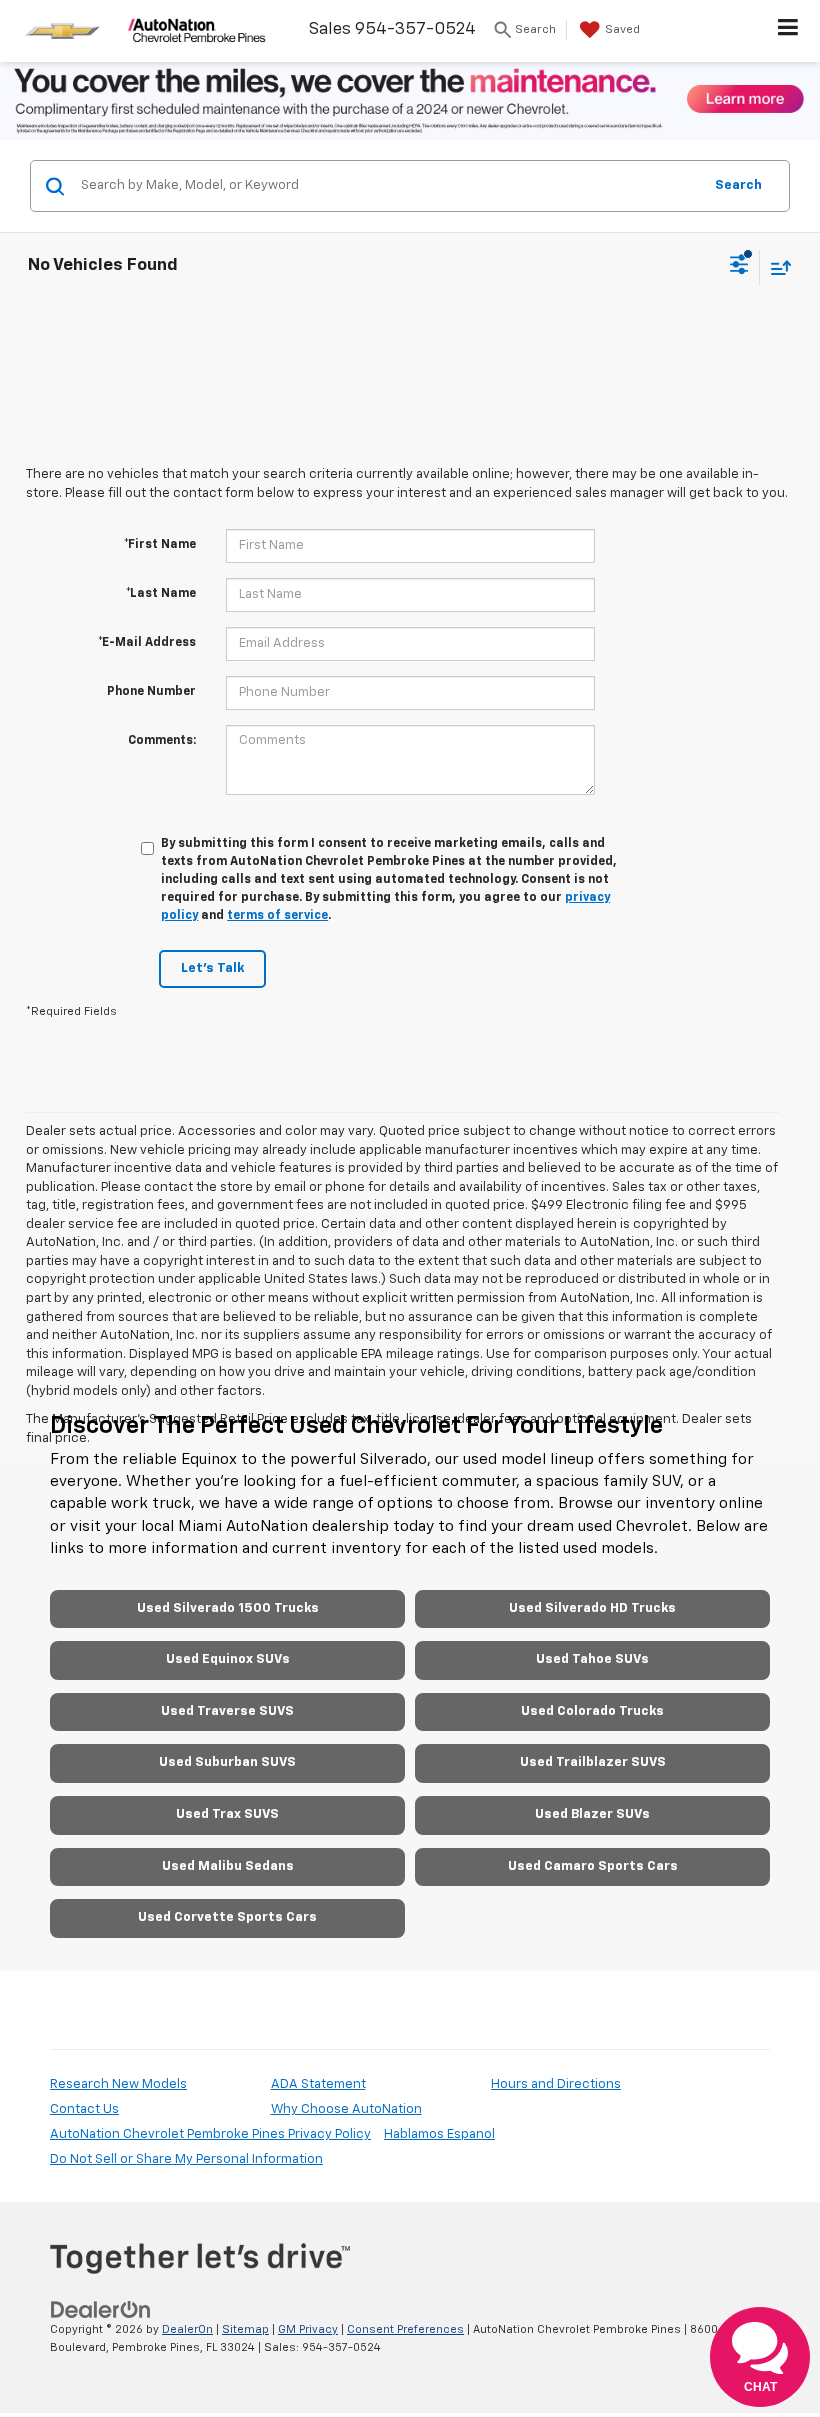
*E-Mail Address (147, 643)
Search (738, 185)
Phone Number (151, 692)
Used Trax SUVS (227, 1814)
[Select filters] (739, 267)
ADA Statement (318, 2084)
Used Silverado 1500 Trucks (228, 1608)
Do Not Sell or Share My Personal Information (186, 2159)
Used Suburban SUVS (227, 1762)
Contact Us (84, 2109)
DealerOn (187, 2329)
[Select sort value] (776, 267)
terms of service (277, 916)
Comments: (162, 741)
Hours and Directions (556, 2084)
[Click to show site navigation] (788, 31)
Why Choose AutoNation (346, 2109)
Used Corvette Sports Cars (227, 1917)
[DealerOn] (101, 2309)
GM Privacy (308, 2329)
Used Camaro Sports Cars (593, 1866)
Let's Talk (212, 968)
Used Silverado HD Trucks (592, 1608)
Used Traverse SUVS (227, 1711)
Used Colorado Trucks (592, 1711)
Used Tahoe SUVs (592, 1659)
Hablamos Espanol (439, 2134)
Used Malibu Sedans (228, 1866)
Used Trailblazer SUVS (593, 1762)
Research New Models (118, 2084)
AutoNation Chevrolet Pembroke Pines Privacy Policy (210, 2134)
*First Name (160, 545)
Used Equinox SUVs (228, 1659)
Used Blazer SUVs (592, 1814)
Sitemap (245, 2329)
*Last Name (161, 594)
